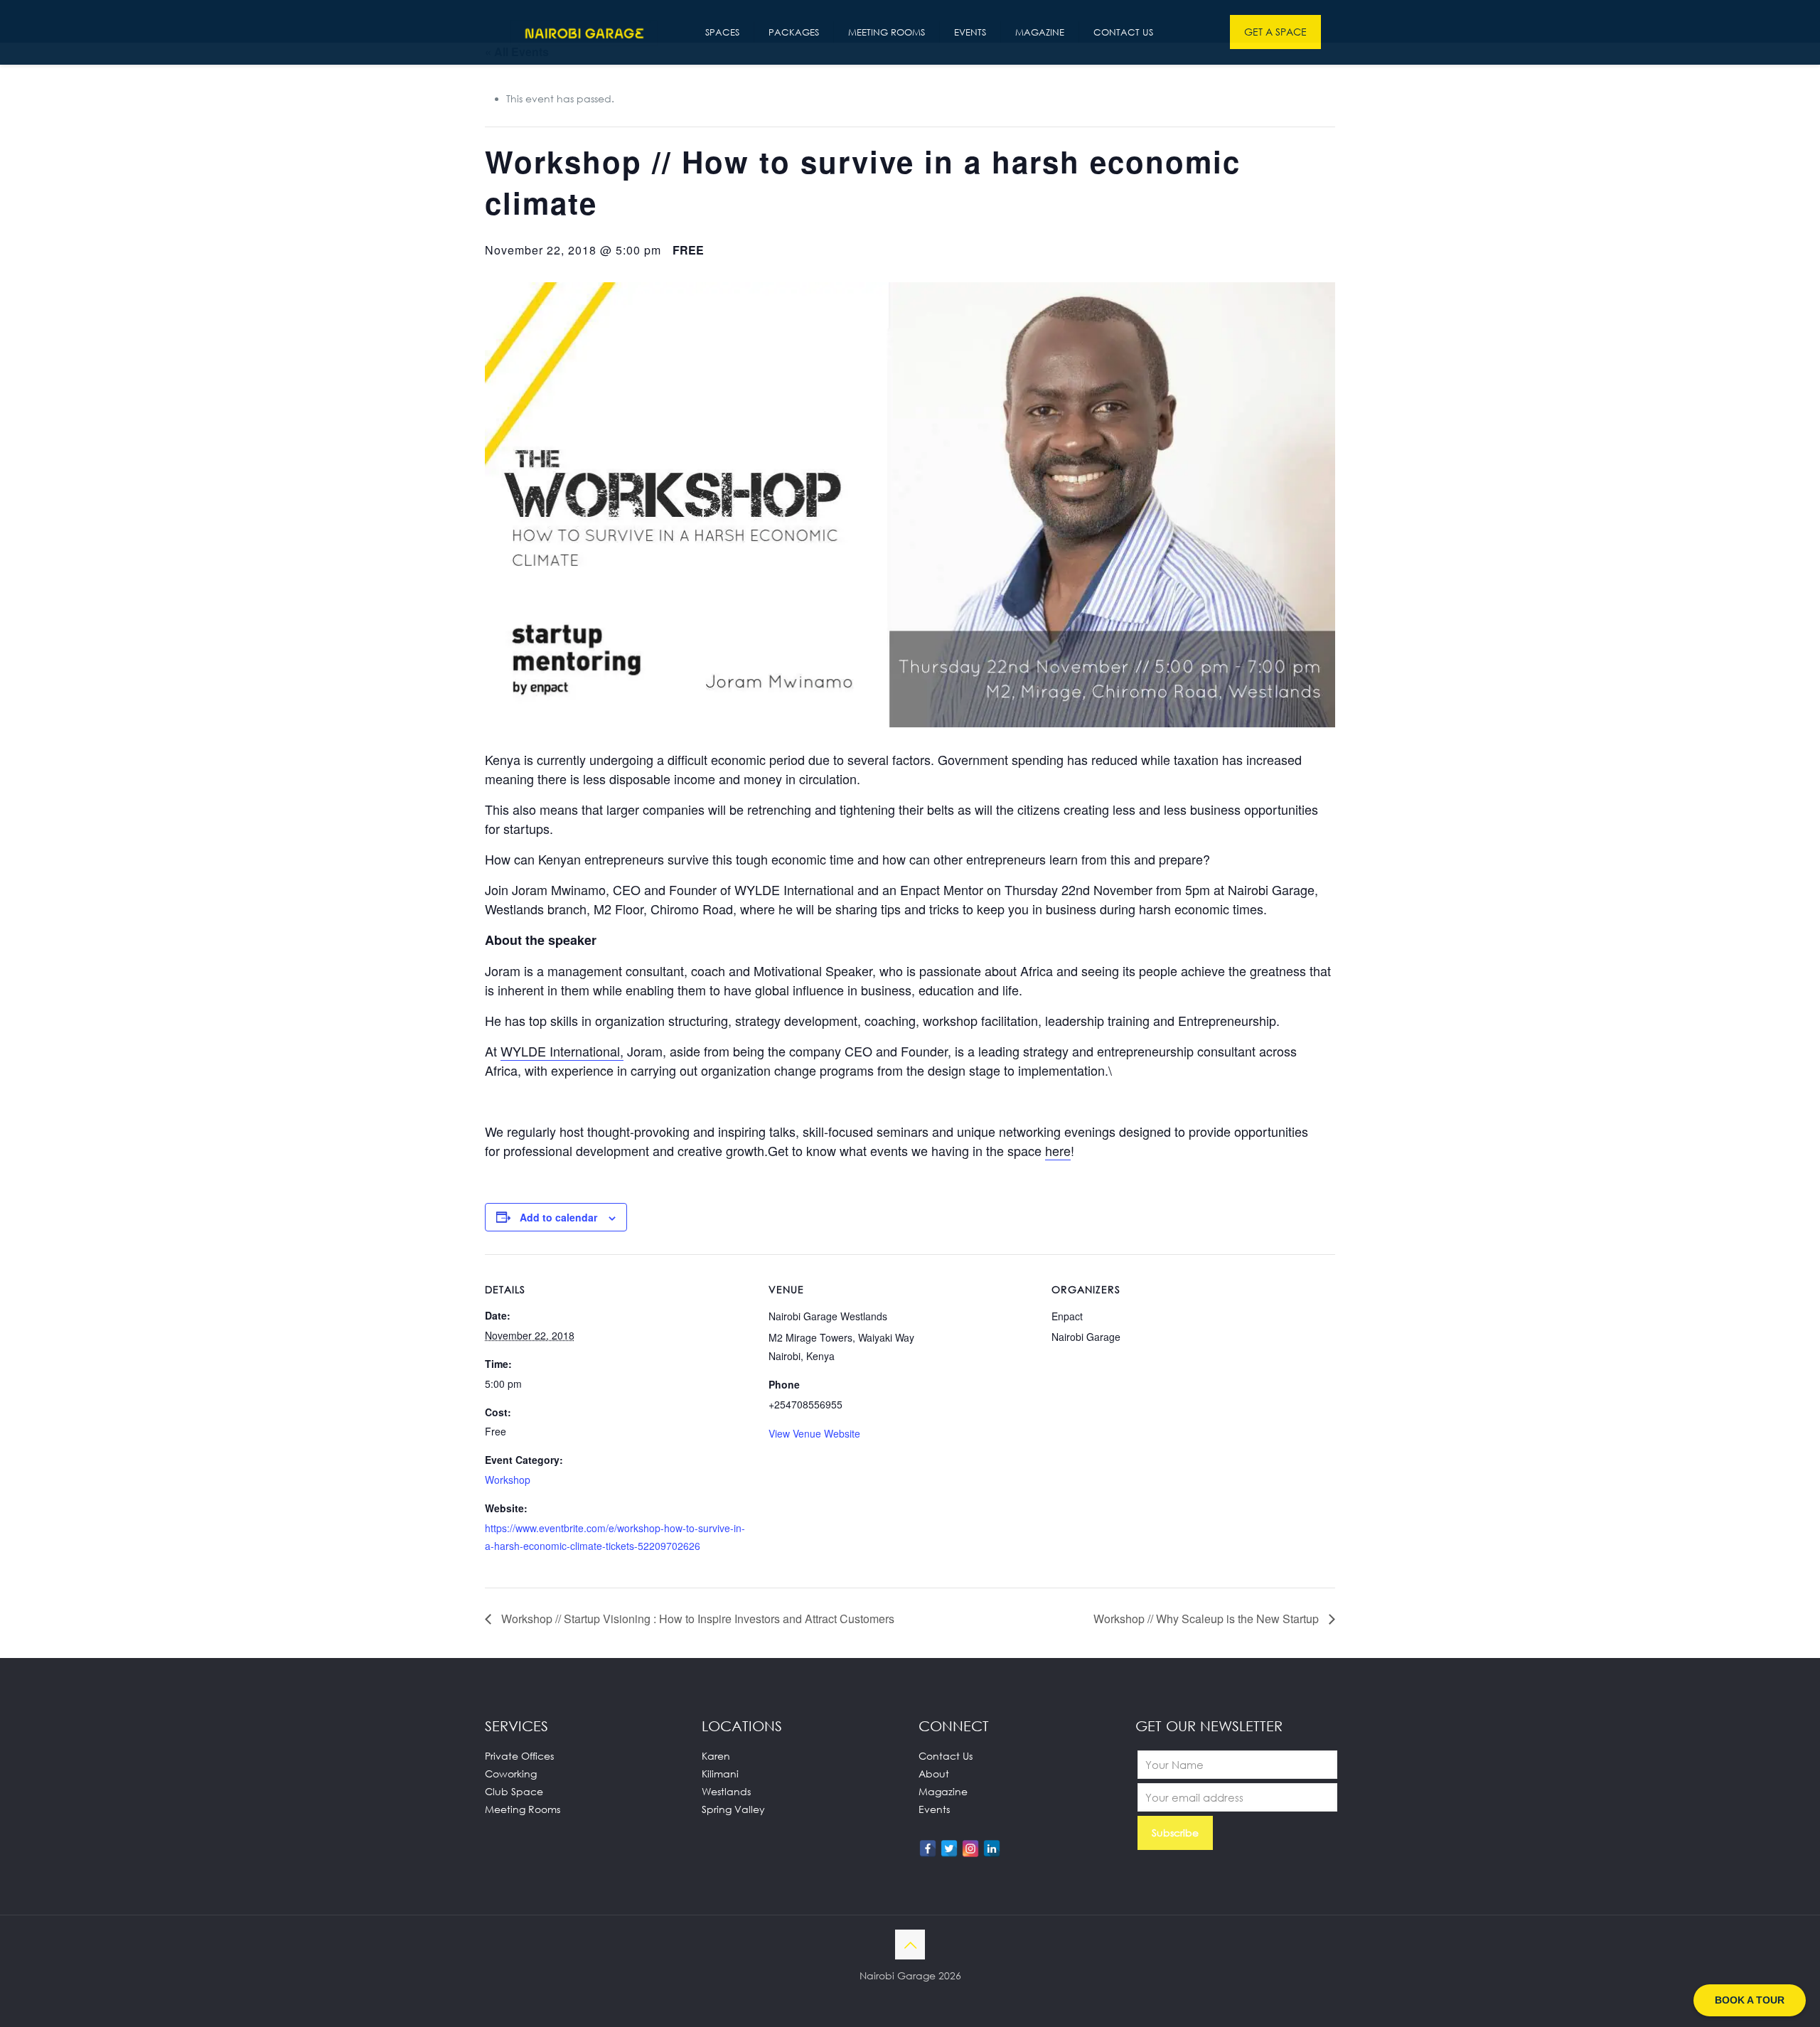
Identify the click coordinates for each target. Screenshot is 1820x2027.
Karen (716, 1756)
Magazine (943, 1791)
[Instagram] (970, 1849)
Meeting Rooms (523, 1809)
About (934, 1774)
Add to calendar (558, 1217)
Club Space (514, 1791)
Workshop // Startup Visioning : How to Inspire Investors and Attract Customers (696, 1619)
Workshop (508, 1480)
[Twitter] (949, 1849)
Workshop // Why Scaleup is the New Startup (1208, 1619)
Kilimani (720, 1774)
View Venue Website (814, 1433)
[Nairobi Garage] (584, 32)
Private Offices (519, 1756)
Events (934, 1809)
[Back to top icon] (910, 1945)
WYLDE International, (562, 1051)
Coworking (511, 1774)
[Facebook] (928, 1849)
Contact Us (946, 1756)
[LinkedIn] (992, 1849)
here (1058, 1150)
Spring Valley (733, 1809)
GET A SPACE (1275, 32)
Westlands (726, 1791)
